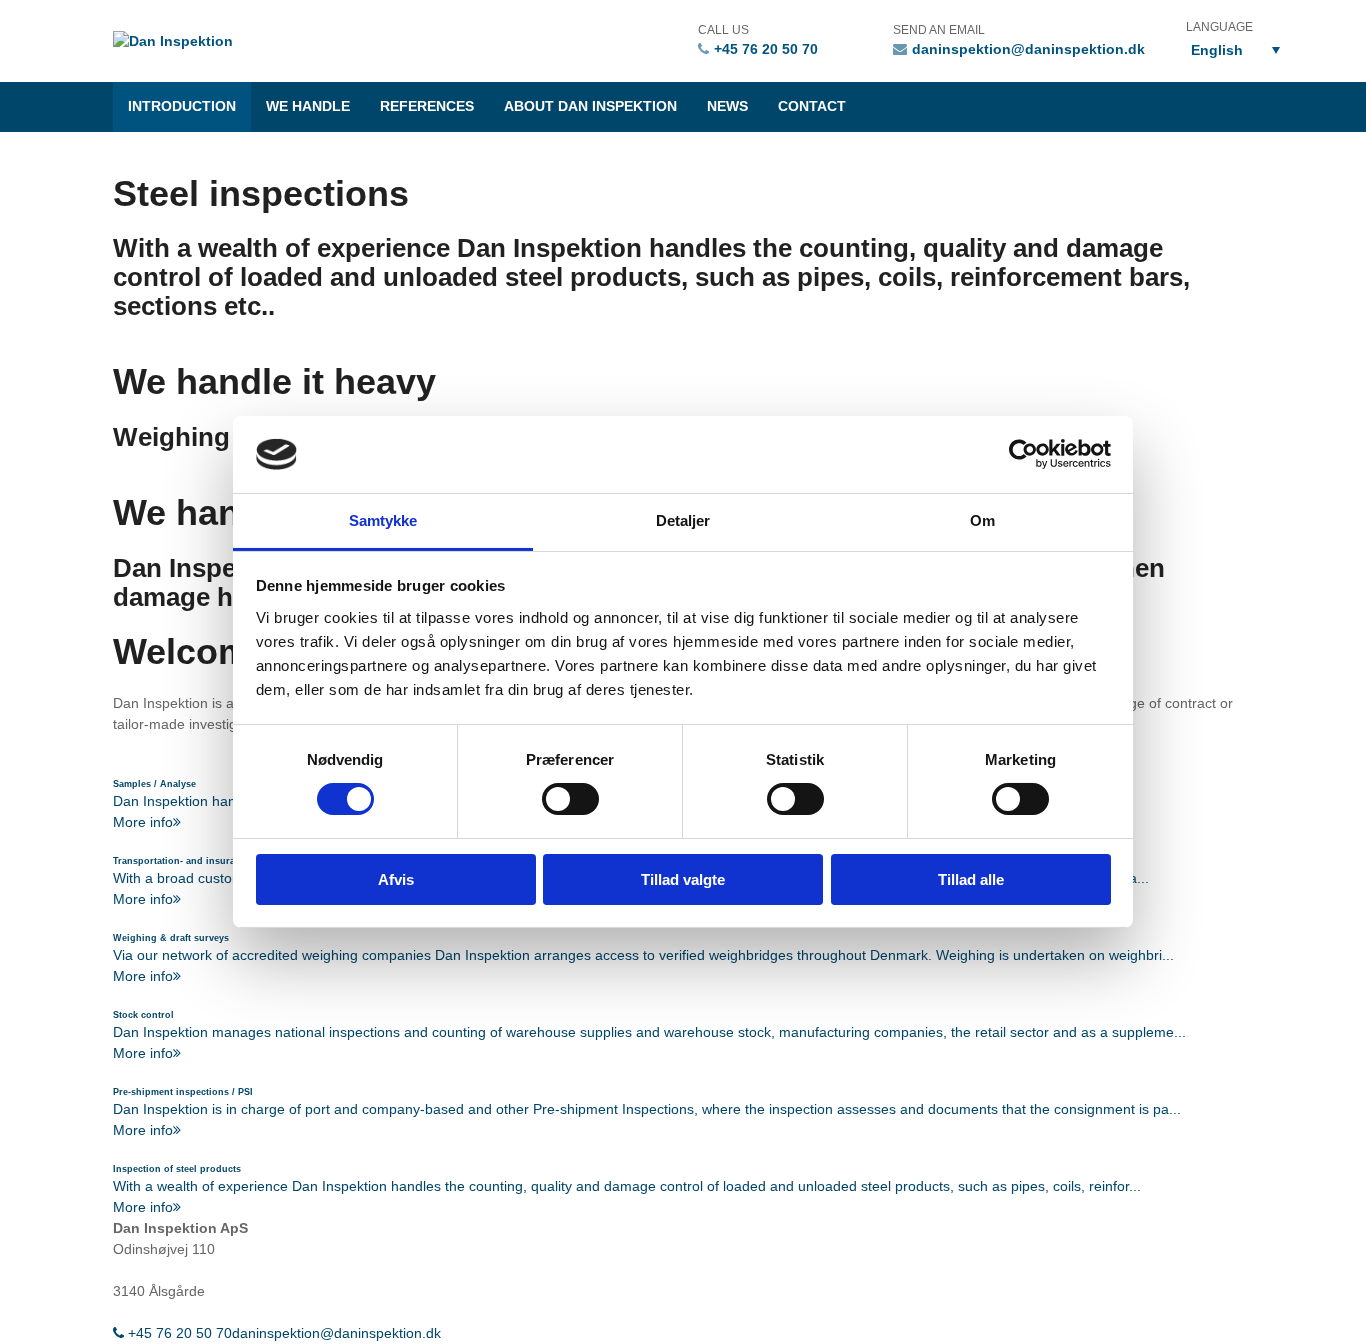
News (727, 106)
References (427, 106)
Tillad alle (971, 879)
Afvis (396, 879)
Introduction (182, 106)
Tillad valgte (683, 879)
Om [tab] (982, 520)
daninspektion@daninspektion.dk (1028, 49)
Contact (812, 106)
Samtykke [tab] (383, 520)
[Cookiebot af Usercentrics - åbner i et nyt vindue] (1023, 454)
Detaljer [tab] (683, 520)
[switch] (570, 799)
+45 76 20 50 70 (766, 49)
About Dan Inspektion (590, 106)
